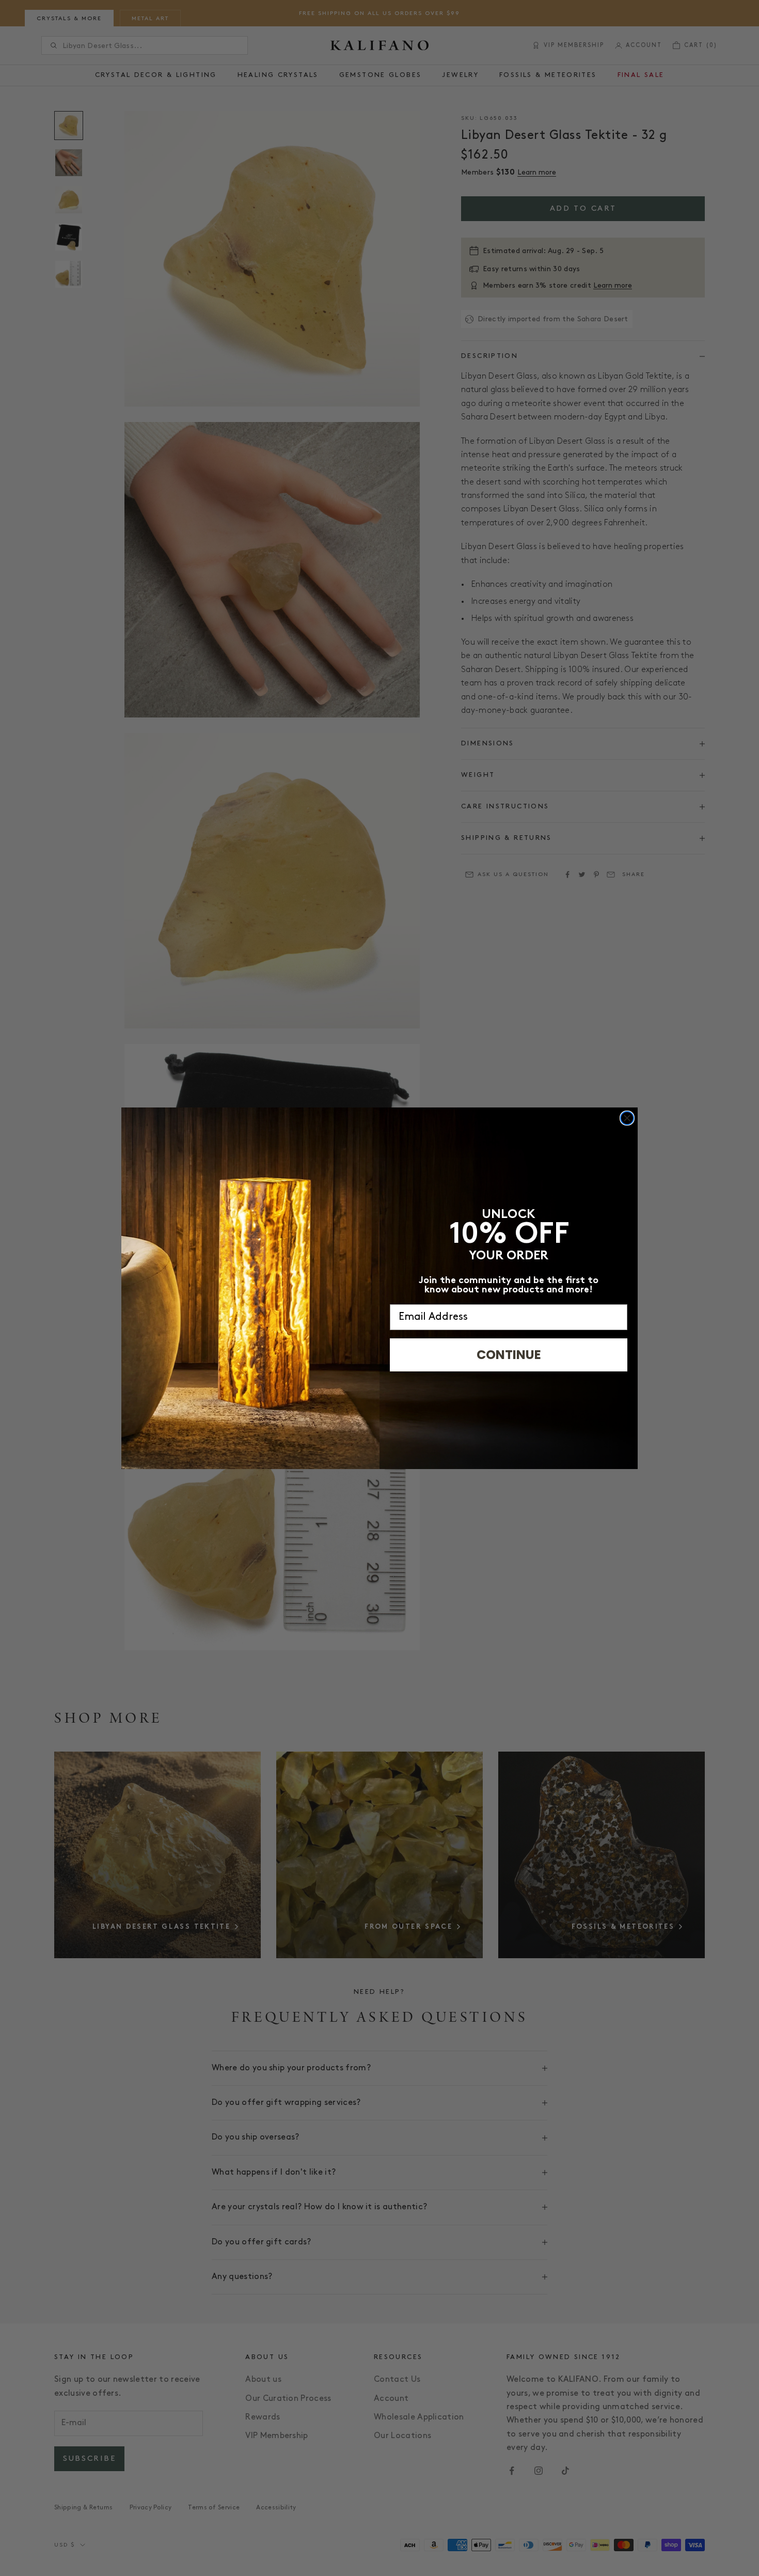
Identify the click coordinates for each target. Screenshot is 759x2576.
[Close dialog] (627, 1118)
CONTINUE (509, 1355)
